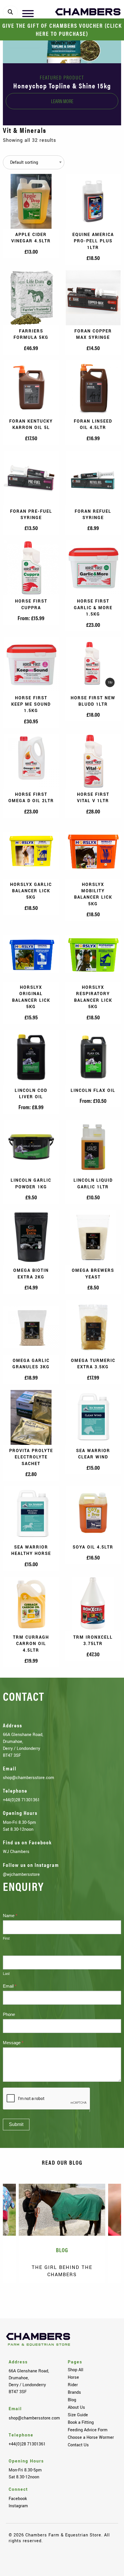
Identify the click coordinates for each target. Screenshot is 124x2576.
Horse (73, 2377)
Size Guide (78, 2415)
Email (10, 1986)
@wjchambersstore (21, 1874)
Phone (9, 2014)
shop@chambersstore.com (29, 1778)
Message (13, 2043)
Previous (16, 2299)
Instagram (18, 2506)
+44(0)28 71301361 (21, 1800)
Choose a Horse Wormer (91, 2437)
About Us (76, 2407)
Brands (74, 2392)
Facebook (18, 2499)
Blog (72, 2400)
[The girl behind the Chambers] (62, 2210)
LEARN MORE (62, 101)
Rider (73, 2385)
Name (10, 1916)
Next (108, 2299)
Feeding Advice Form (88, 2430)
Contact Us (78, 2445)
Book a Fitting (81, 2422)
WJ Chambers (16, 1852)
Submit (16, 2124)
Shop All (76, 2370)
